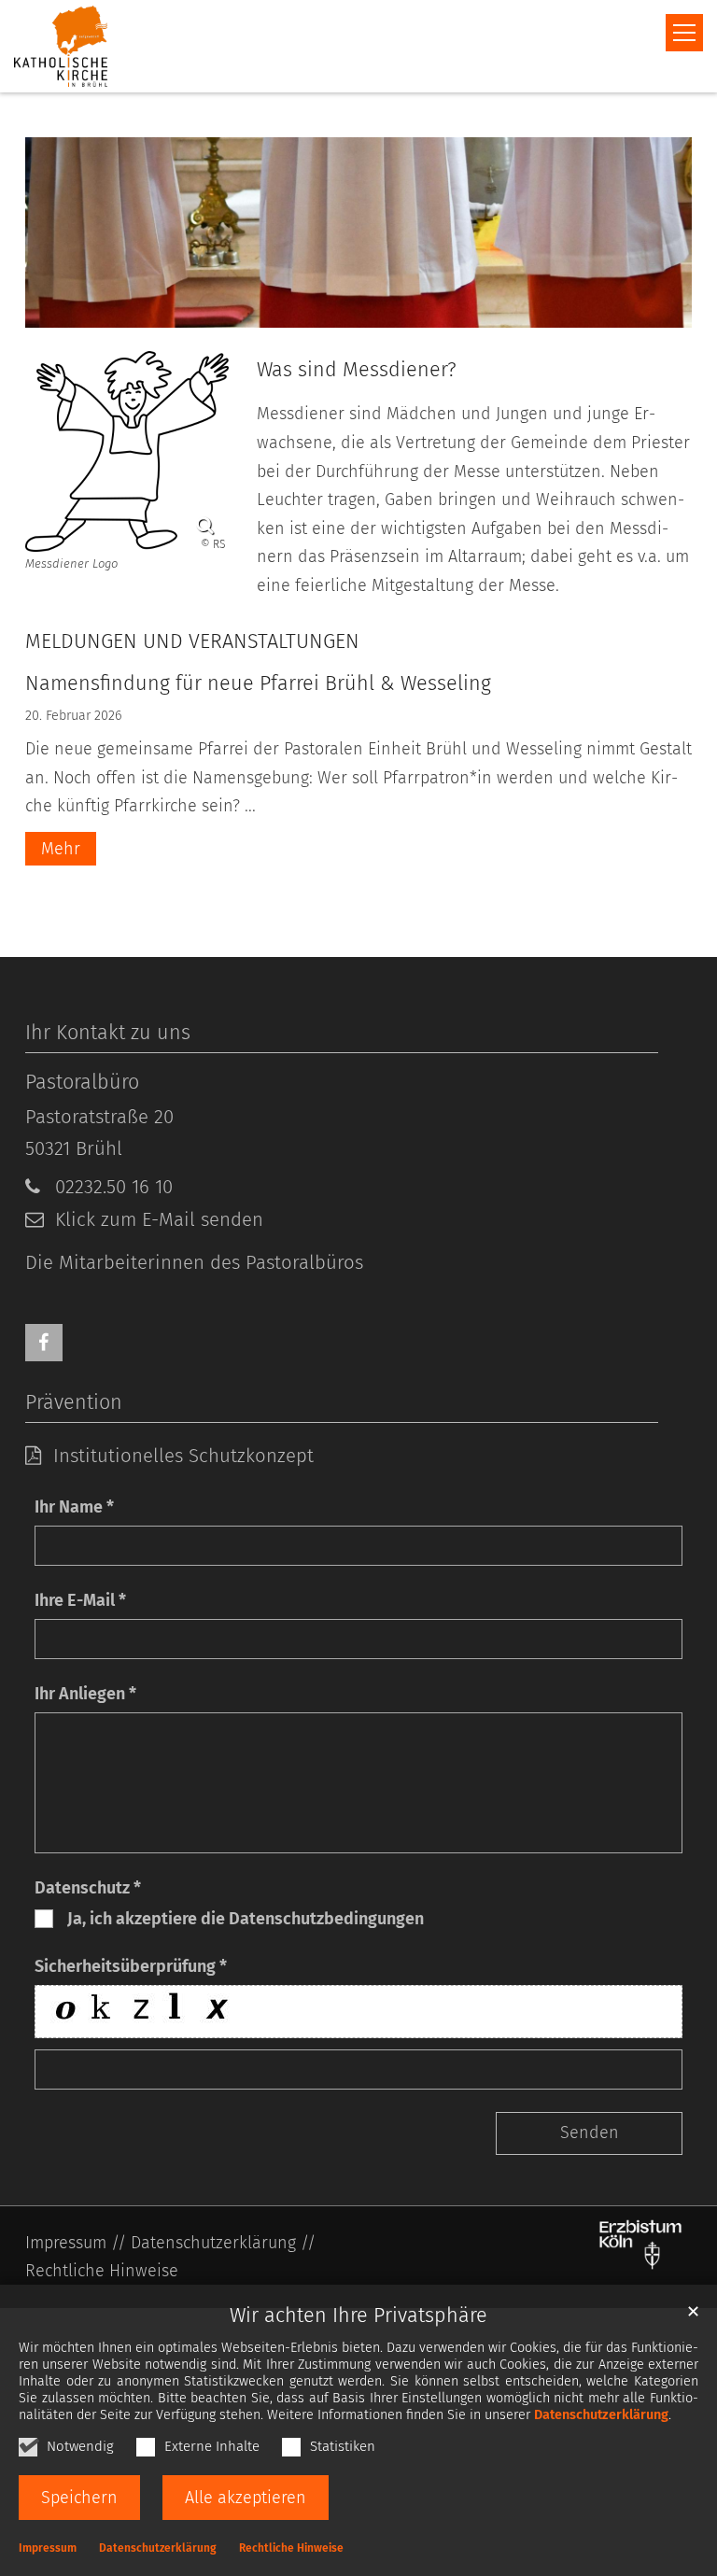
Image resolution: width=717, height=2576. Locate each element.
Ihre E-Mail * (80, 1600)
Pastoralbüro (82, 1082)
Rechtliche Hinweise (291, 2548)
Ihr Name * (74, 1507)
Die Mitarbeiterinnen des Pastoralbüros (194, 1262)
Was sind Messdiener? (357, 370)
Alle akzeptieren (246, 2498)
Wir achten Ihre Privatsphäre (358, 2316)
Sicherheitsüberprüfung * (131, 1966)
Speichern (79, 2498)
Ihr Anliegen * (85, 1694)
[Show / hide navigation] (684, 33)
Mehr (61, 849)
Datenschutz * (88, 1888)
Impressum (48, 2548)
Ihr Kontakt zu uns (108, 1033)
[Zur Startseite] (61, 46)
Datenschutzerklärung (601, 2415)
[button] (44, 1343)
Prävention (74, 1402)
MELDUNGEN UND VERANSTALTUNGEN (192, 641)
